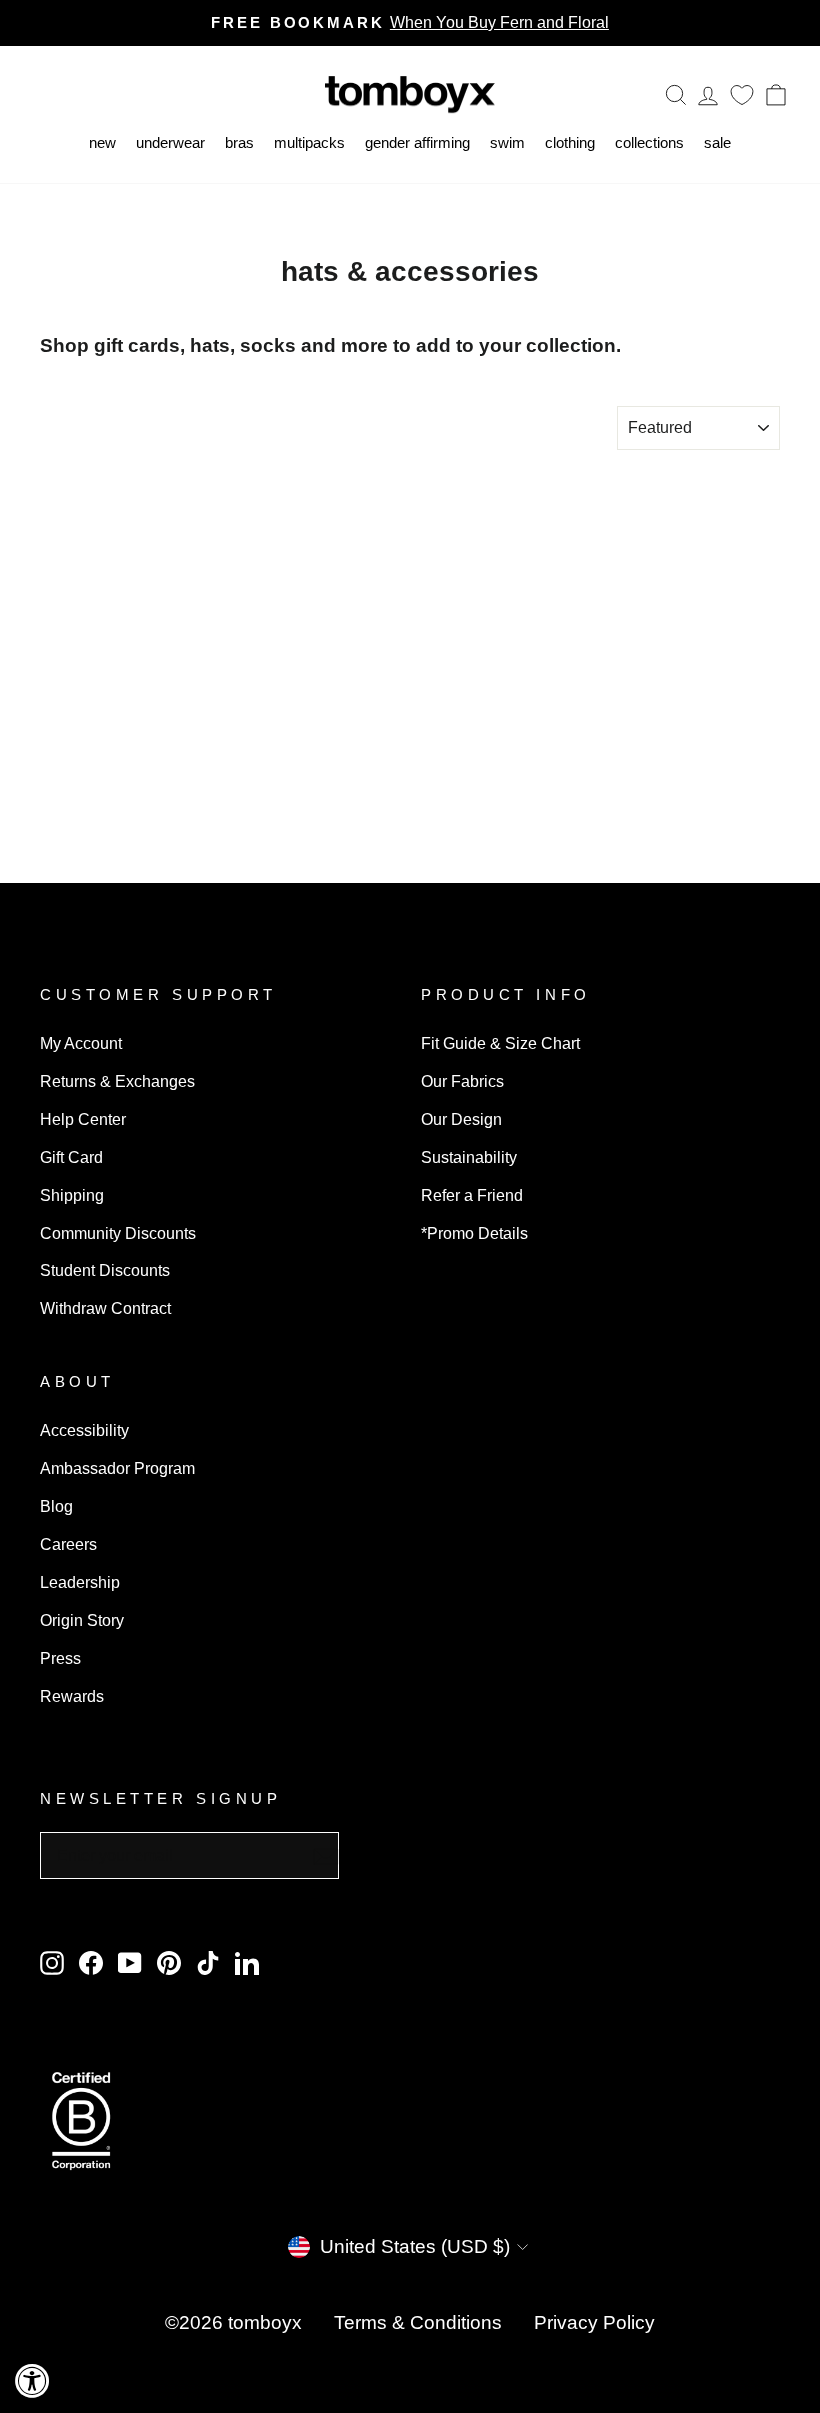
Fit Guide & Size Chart (500, 1043)
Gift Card (71, 1157)
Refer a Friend (472, 1195)
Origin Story (82, 1620)
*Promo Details (474, 1233)
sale (717, 142)
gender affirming (417, 142)
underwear (170, 142)
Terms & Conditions (418, 2322)
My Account (81, 1043)
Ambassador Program (117, 1468)
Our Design (461, 1119)
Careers (68, 1544)
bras (239, 142)
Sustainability (469, 1157)
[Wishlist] (742, 94)
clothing (570, 142)
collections (649, 142)
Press (60, 1658)
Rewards (72, 1696)
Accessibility (84, 1430)
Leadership (80, 1582)
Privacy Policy (594, 2322)
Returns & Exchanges (117, 1081)
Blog (56, 1506)
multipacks (309, 142)
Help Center (83, 1119)
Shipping (72, 1195)
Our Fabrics (462, 1081)
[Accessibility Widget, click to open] (32, 2380)
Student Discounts (105, 1270)
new (102, 142)
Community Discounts (118, 1233)
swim (507, 142)
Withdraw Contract (105, 1308)
